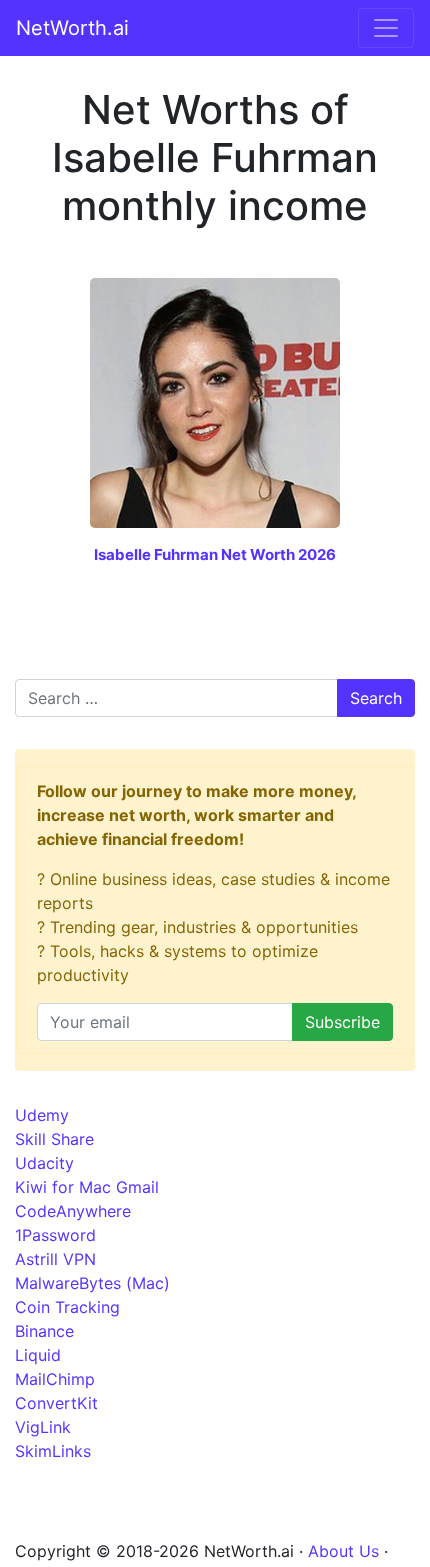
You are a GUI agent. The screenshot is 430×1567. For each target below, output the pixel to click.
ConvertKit (56, 1403)
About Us (343, 1551)
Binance (44, 1331)
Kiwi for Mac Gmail (87, 1187)
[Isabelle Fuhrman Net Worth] (215, 401)
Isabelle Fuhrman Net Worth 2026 (215, 554)
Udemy (42, 1115)
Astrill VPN (55, 1259)
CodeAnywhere (73, 1211)
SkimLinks (53, 1451)
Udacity (44, 1163)
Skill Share (54, 1139)
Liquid (38, 1355)
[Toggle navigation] (386, 28)
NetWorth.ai (72, 28)
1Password (55, 1235)
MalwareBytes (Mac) (92, 1283)
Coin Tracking (67, 1307)
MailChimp (55, 1379)
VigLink (43, 1427)
